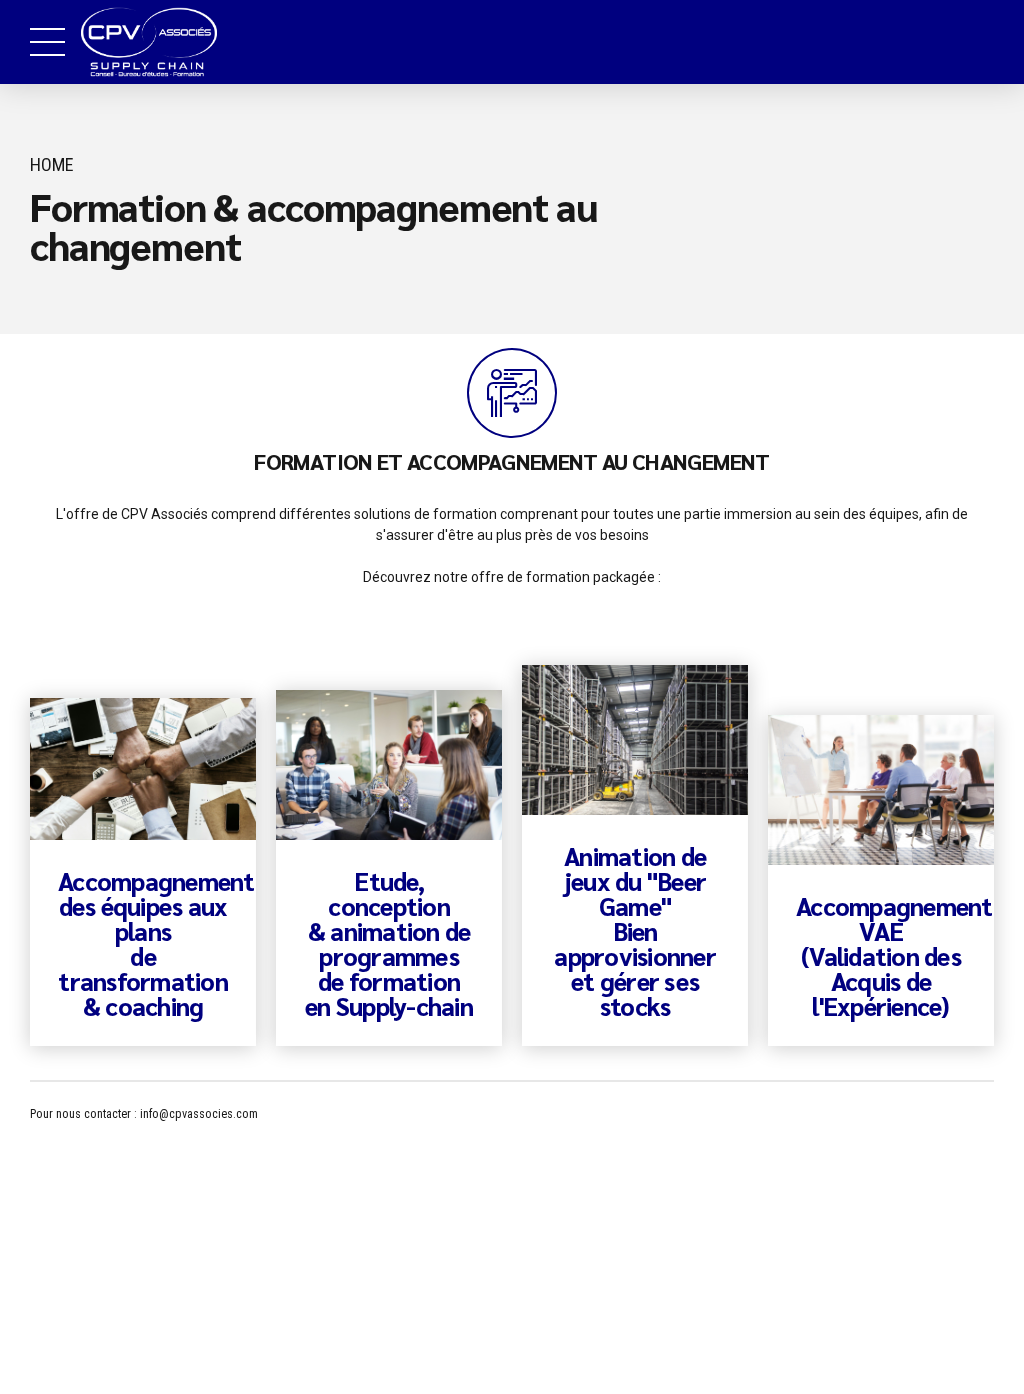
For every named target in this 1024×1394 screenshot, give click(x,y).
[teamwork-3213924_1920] (143, 769)
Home (52, 164)
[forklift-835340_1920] (635, 740)
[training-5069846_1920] (881, 790)
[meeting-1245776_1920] (389, 765)
